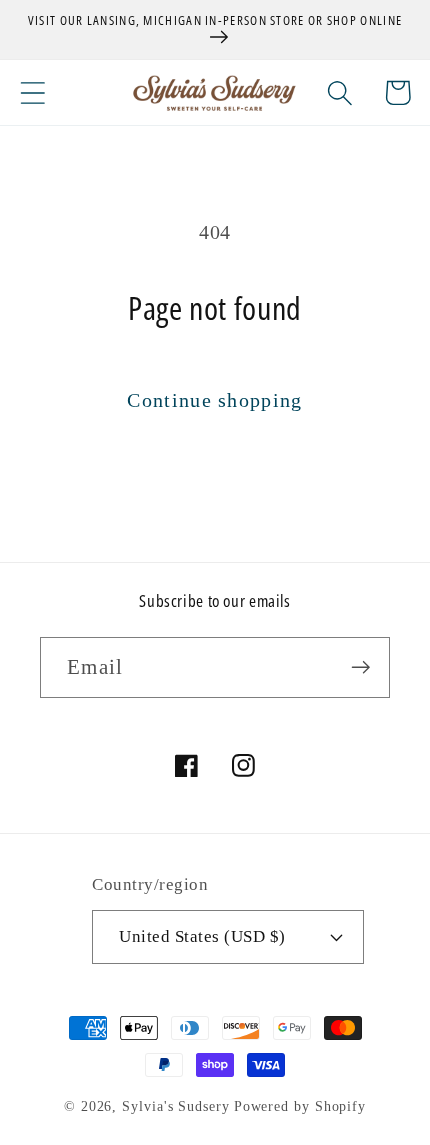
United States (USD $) (202, 936)
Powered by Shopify (300, 1106)
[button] (32, 92)
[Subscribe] (360, 667)
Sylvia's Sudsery (176, 1106)
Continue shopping (214, 400)
